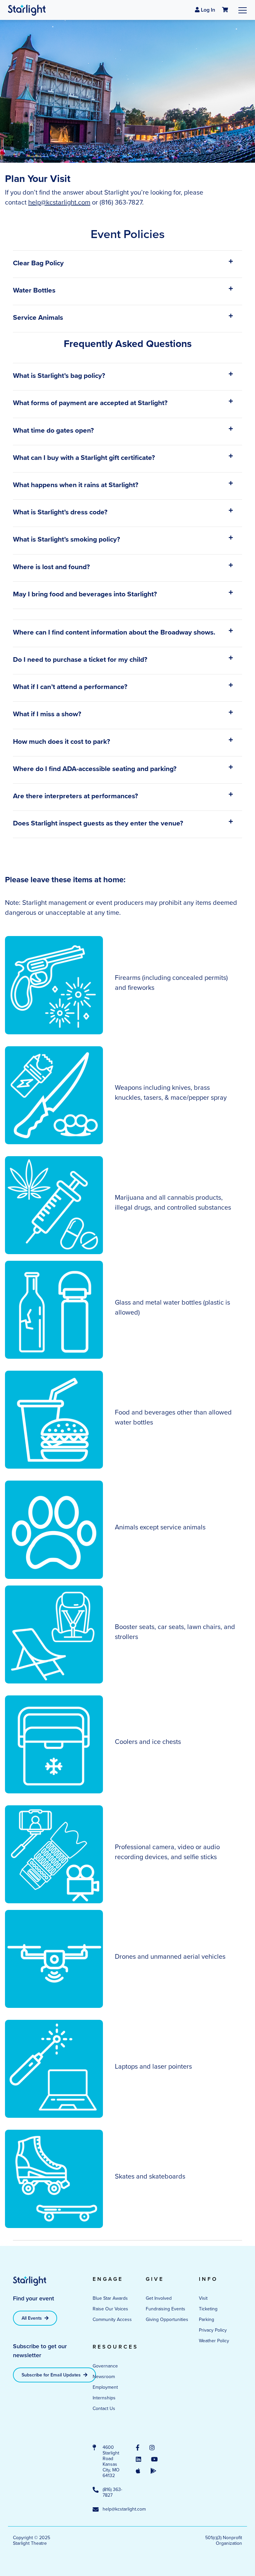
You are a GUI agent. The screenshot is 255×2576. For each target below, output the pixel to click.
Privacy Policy (213, 2330)
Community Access (112, 2319)
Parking (207, 2319)
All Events (32, 2318)
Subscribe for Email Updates (52, 2375)
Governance (105, 2366)
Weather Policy (214, 2341)
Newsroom (104, 2376)
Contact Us (104, 2408)
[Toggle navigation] (243, 10)
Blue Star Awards (110, 2298)
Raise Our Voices (110, 2309)
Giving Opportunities (167, 2319)
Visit (203, 2298)
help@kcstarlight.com (59, 202)
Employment (105, 2387)
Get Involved (159, 2298)
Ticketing (208, 2309)
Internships (104, 2398)
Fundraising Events (166, 2309)
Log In (207, 10)
